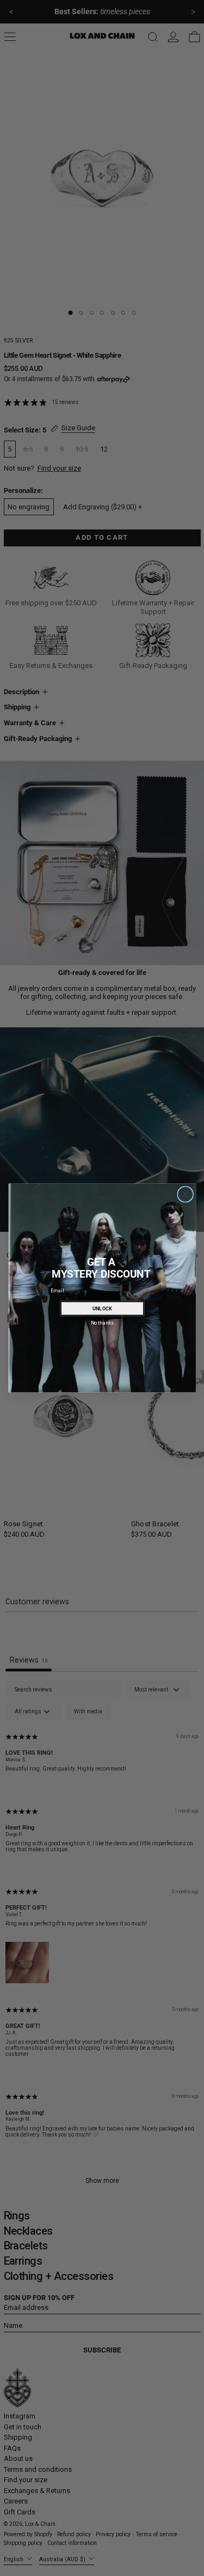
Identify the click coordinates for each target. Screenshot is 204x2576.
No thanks (102, 1322)
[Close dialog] (185, 1194)
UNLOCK (102, 1308)
